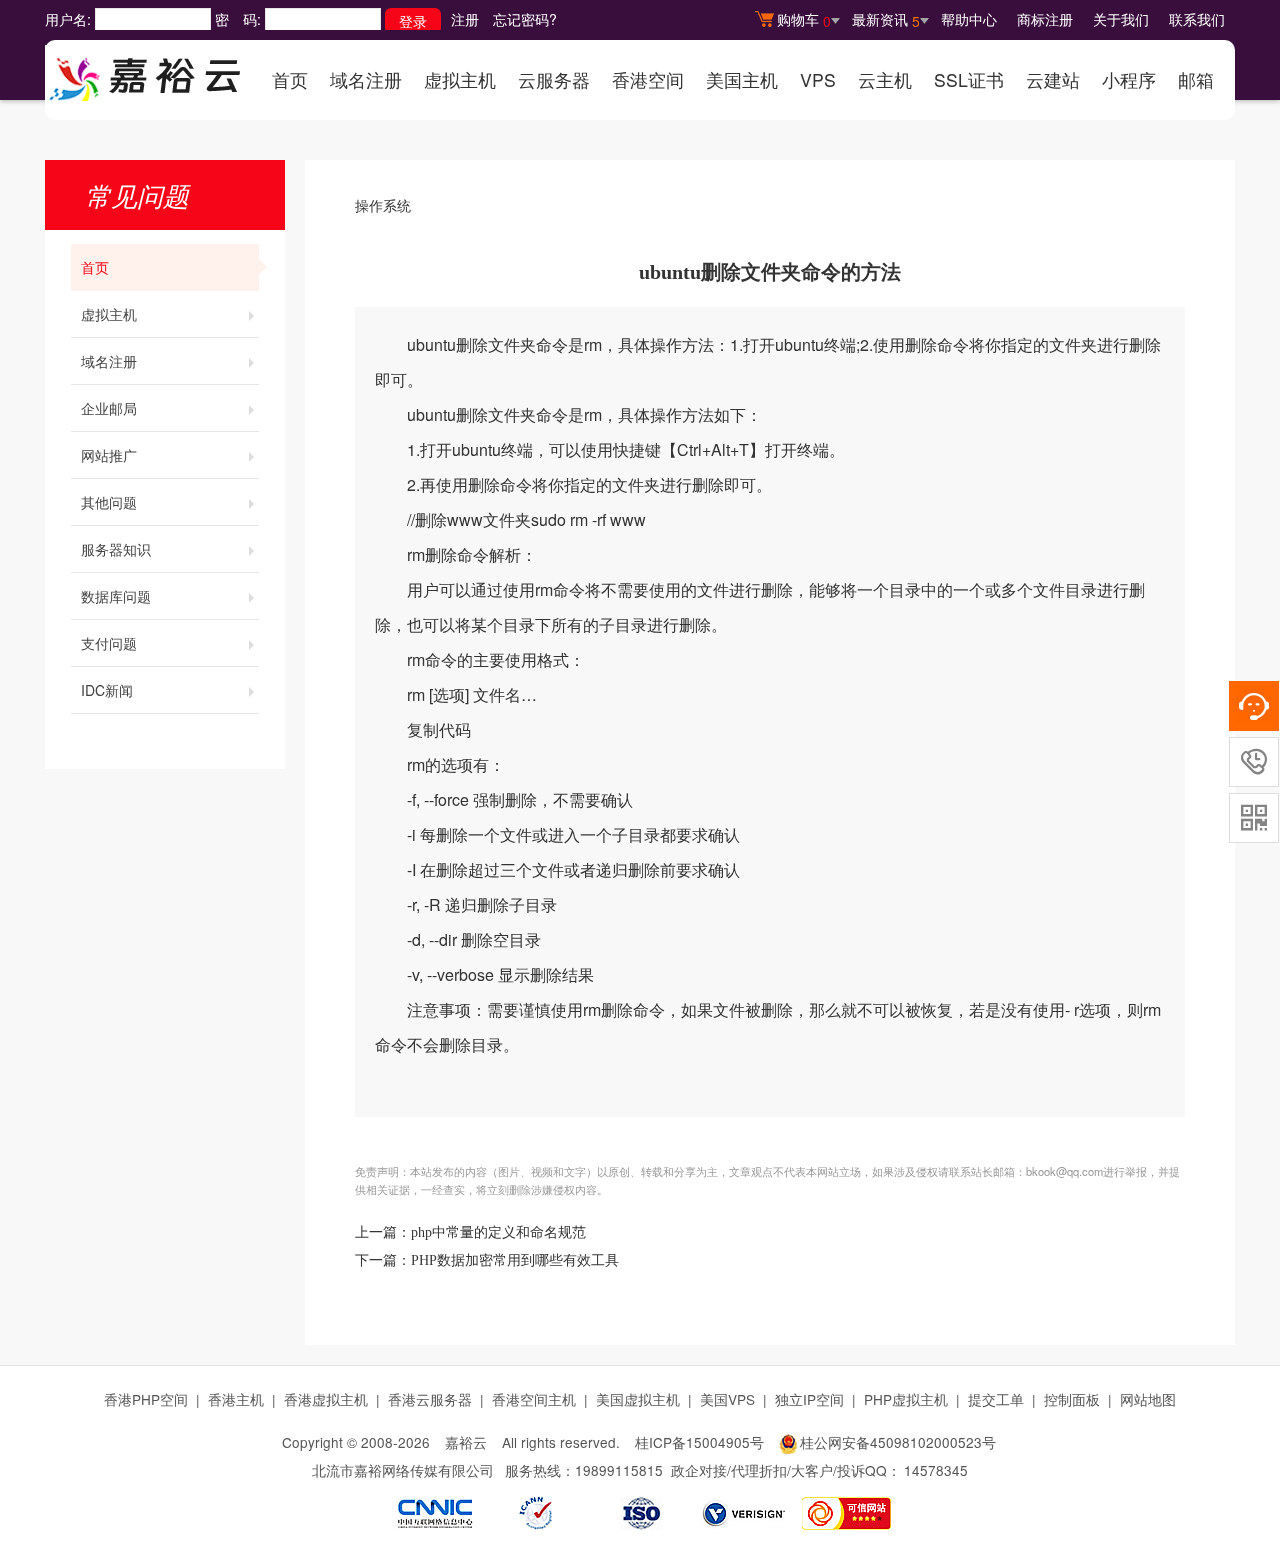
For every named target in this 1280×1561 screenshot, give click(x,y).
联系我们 (1197, 19)
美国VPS (727, 1399)
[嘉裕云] (145, 73)
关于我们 (1121, 19)
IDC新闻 (107, 690)
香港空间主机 (534, 1399)
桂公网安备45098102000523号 (898, 1442)
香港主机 (236, 1399)
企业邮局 (109, 408)
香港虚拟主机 (326, 1399)
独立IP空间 (809, 1399)
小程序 (1129, 79)
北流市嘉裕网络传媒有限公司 (403, 1470)
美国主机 (742, 79)
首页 (290, 79)
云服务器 (554, 79)
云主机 (885, 79)
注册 (465, 19)
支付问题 (109, 643)
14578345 (936, 1470)
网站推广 (109, 455)
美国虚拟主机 (638, 1399)
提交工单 (996, 1399)
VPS (818, 79)
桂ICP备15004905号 (699, 1442)
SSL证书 (969, 79)
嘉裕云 (466, 1442)
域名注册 (366, 79)
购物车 (804, 20)
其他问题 (109, 502)
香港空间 (648, 79)
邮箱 (1196, 79)
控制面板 (1072, 1399)
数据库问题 (116, 596)
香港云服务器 (430, 1399)
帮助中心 (969, 19)
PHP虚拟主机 (906, 1399)
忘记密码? (525, 19)
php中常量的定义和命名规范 (498, 1232)
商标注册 (1045, 19)
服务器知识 (116, 549)
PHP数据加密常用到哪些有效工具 (515, 1260)
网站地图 (1148, 1399)
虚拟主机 (460, 79)
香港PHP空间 (146, 1399)
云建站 (1053, 79)
